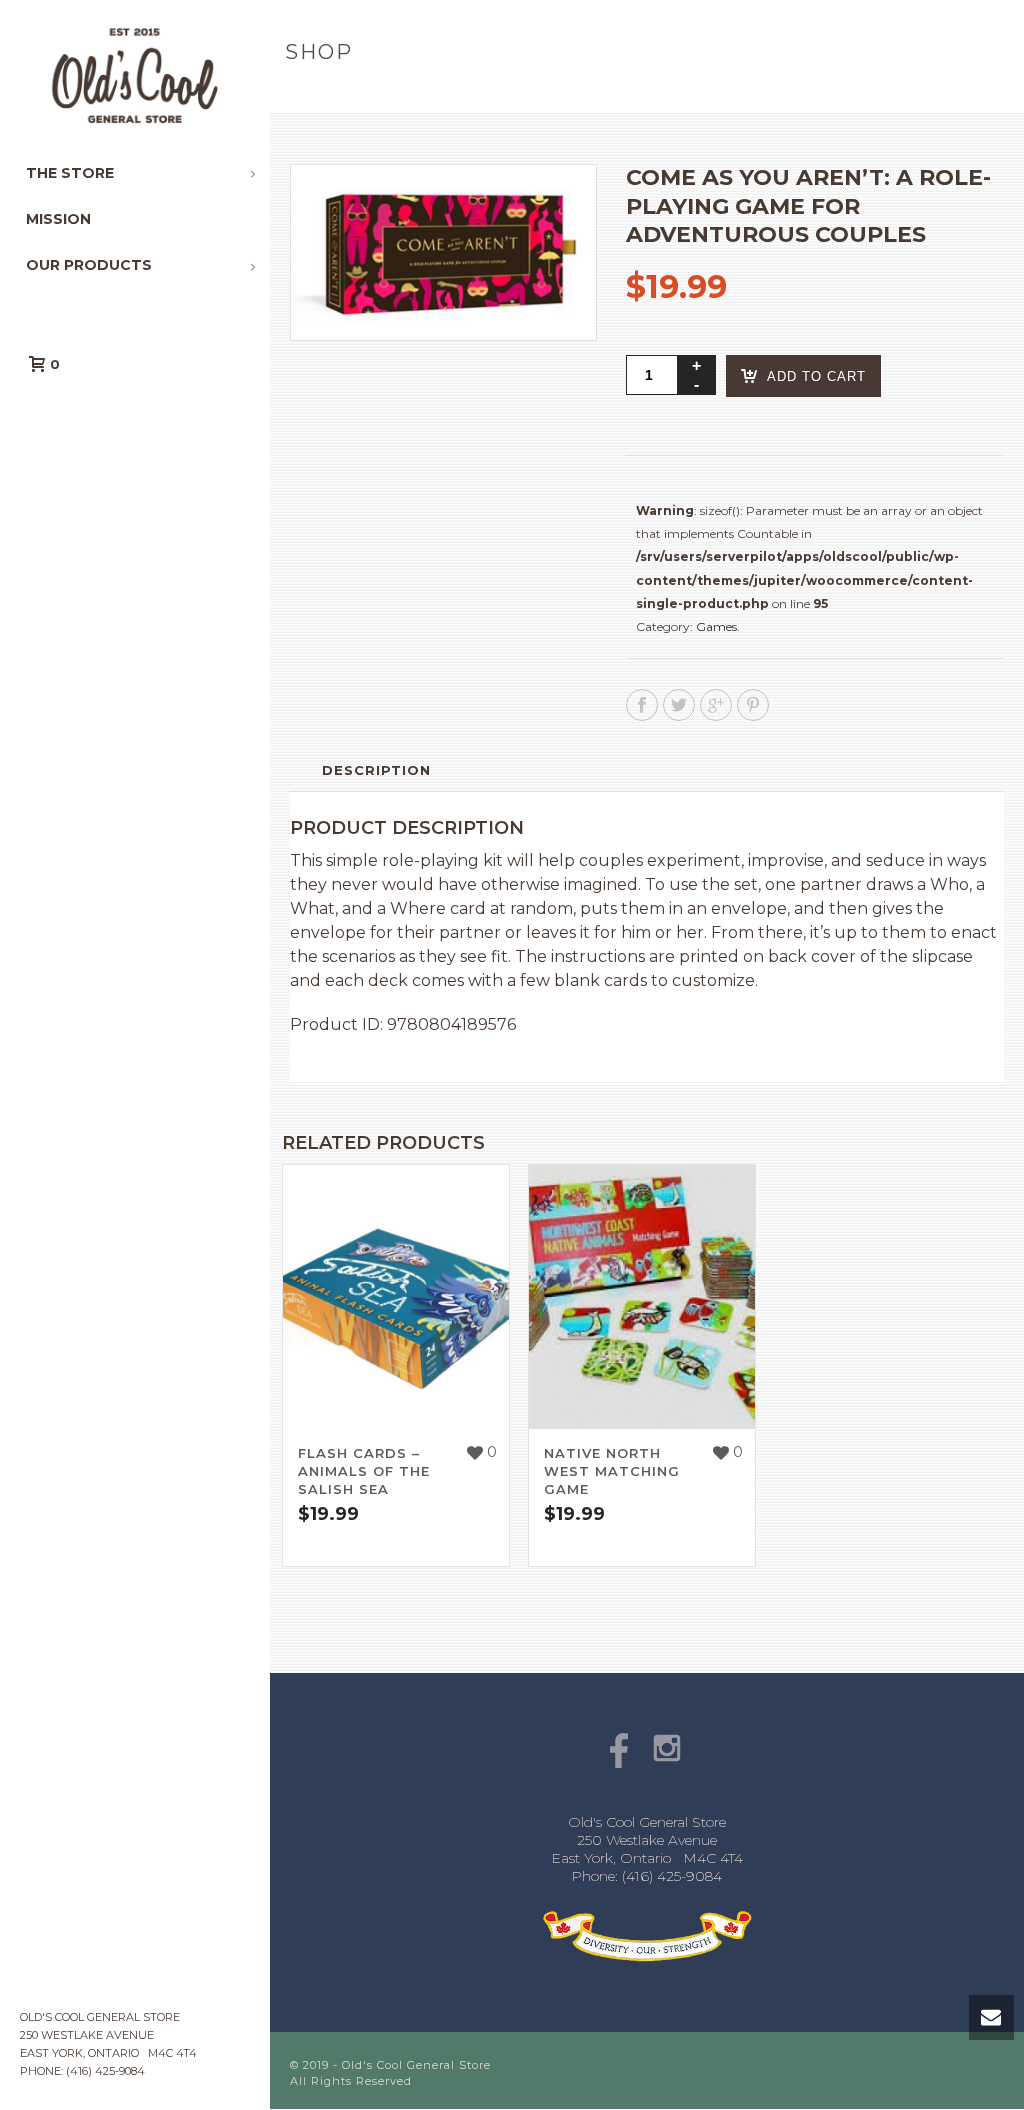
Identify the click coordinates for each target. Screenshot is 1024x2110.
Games (716, 626)
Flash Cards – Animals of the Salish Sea (364, 1471)
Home (344, 94)
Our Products (430, 94)
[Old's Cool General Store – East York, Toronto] (135, 75)
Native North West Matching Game (612, 1471)
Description (376, 770)
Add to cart (816, 376)
